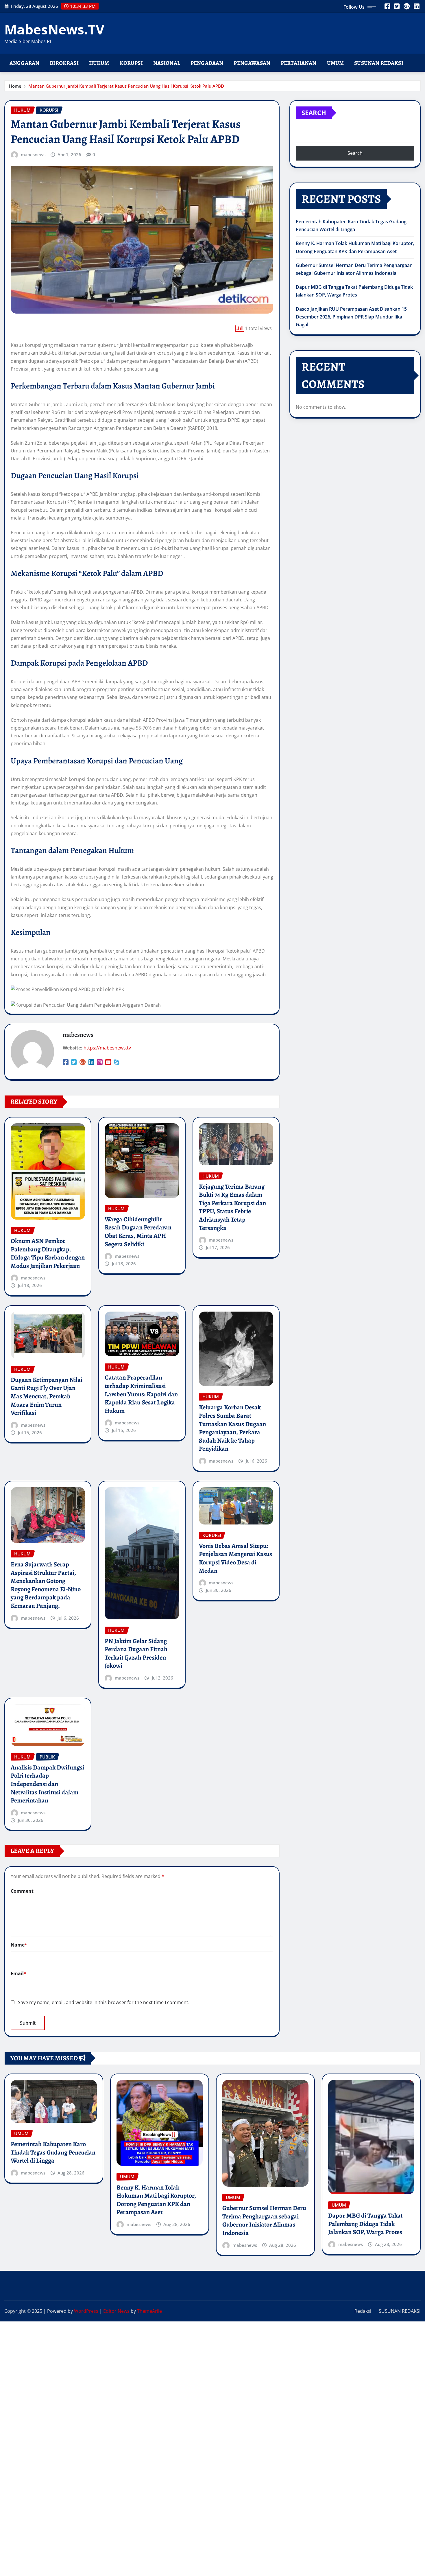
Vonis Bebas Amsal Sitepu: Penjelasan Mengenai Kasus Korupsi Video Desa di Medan (235, 1558)
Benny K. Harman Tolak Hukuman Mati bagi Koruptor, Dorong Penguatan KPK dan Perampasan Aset (156, 2200)
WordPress (86, 2311)
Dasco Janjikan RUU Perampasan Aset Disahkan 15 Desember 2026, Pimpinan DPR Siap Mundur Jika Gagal (351, 317)
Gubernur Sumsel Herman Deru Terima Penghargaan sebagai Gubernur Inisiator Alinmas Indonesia (264, 2220)
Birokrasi (64, 63)
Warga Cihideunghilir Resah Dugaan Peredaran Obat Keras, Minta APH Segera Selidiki (138, 1232)
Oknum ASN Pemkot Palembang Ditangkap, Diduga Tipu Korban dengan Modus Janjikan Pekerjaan (48, 1253)
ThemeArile (149, 2311)
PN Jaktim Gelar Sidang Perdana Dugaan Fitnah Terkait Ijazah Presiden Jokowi (136, 1653)
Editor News (116, 2311)
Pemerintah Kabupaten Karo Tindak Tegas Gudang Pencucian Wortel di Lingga (53, 2152)
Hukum (99, 63)
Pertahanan (299, 63)
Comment (22, 1891)
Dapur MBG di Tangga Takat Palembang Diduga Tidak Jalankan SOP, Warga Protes (365, 2224)
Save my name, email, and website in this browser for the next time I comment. (104, 2002)
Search (314, 113)
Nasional (167, 63)
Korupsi (131, 63)
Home (15, 86)
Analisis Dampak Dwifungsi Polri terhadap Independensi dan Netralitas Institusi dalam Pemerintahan (47, 1784)
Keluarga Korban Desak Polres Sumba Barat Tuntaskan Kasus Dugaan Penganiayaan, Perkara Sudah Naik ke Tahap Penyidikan (232, 1428)
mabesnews (33, 154)
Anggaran (24, 63)
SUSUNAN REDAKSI (400, 2311)
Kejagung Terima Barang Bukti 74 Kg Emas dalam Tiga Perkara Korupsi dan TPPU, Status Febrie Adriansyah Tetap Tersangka (232, 1207)
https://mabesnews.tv (107, 1048)
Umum (336, 63)
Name (19, 1945)
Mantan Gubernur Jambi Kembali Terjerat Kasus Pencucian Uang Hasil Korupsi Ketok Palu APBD (126, 86)
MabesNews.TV (54, 29)
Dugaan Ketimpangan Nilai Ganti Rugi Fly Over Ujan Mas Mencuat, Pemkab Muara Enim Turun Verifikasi (47, 1396)
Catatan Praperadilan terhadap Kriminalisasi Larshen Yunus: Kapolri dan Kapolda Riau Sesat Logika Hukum (141, 1394)
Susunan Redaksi (379, 63)
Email (19, 1973)
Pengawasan (252, 63)
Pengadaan (207, 63)
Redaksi (363, 2311)
